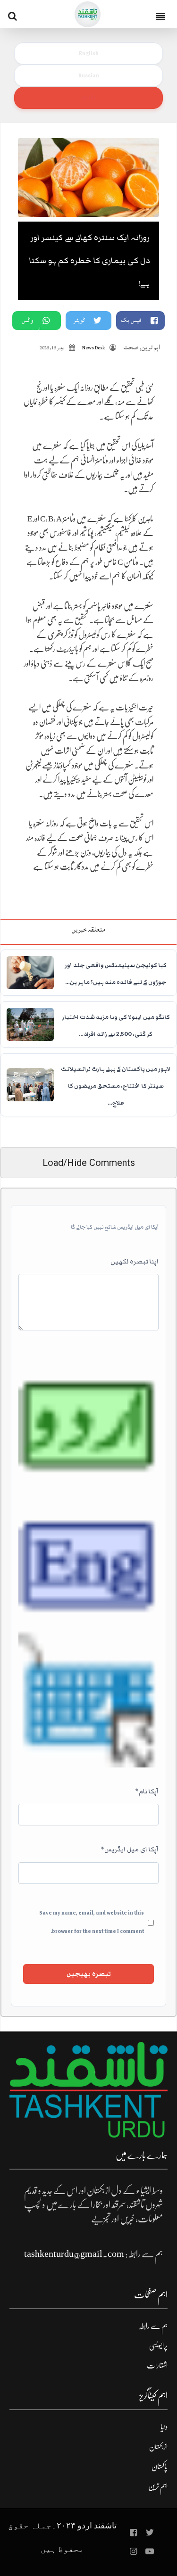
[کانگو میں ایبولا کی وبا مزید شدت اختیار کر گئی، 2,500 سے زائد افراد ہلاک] (30, 1024)
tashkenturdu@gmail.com (74, 2254)
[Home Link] (88, 14)
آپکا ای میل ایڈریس (130, 1849)
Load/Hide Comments (89, 1163)
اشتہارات (157, 2366)
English (89, 53)
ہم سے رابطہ (153, 2326)
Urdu (89, 98)
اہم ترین (151, 347)
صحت (131, 347)
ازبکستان (158, 2447)
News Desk (93, 348)
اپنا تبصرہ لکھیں (135, 1262)
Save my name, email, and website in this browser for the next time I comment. (92, 1922)
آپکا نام (147, 1792)
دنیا (164, 2427)
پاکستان (160, 2467)
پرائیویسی (158, 2346)
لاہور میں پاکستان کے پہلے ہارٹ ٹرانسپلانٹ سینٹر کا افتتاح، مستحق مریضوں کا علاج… (116, 1086)
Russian (89, 75)
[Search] (14, 16)
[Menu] (162, 14)
